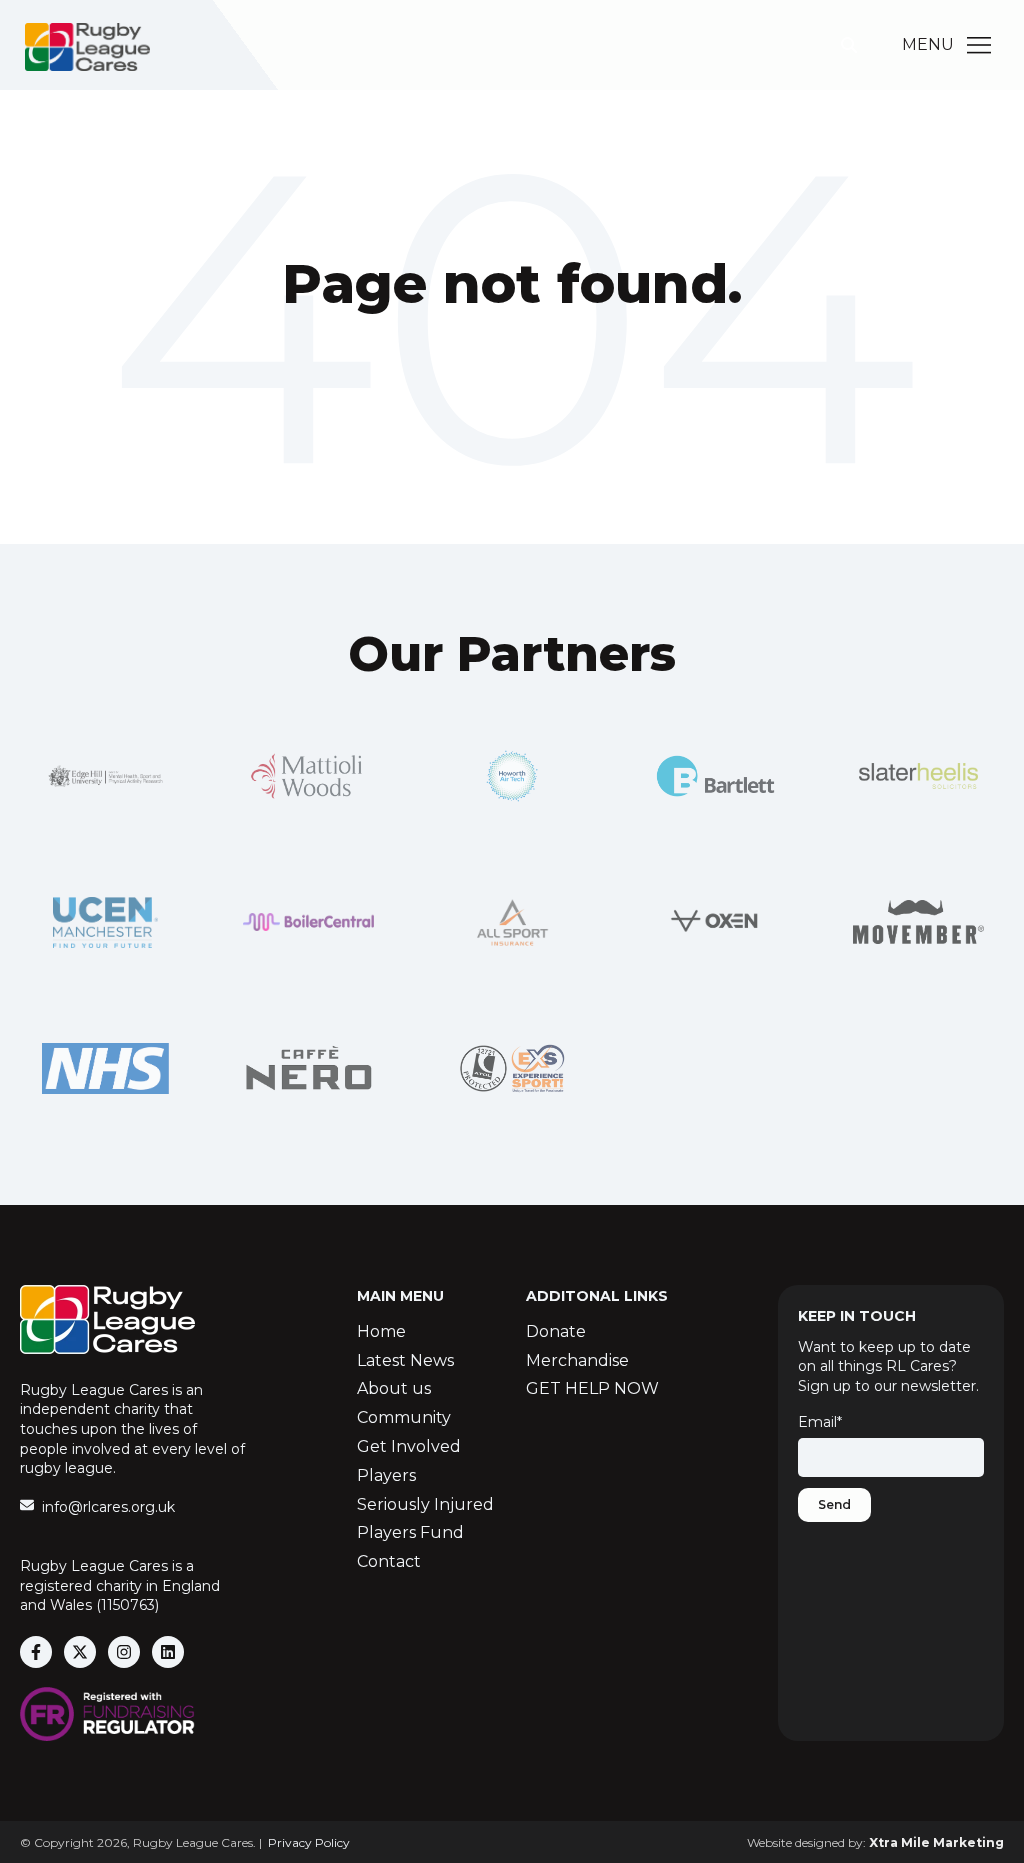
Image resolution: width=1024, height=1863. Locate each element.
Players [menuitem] (386, 1475)
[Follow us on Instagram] (124, 1652)
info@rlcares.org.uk (108, 1507)
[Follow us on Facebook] (36, 1652)
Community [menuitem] (404, 1417)
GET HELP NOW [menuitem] (592, 1388)
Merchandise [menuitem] (577, 1360)
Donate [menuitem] (556, 1331)
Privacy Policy (309, 1842)
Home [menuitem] (381, 1331)
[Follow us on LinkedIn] (168, 1652)
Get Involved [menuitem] (409, 1446)
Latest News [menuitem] (405, 1360)
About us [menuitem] (394, 1388)
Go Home (512, 365)
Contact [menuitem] (389, 1561)
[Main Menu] (979, 45)
